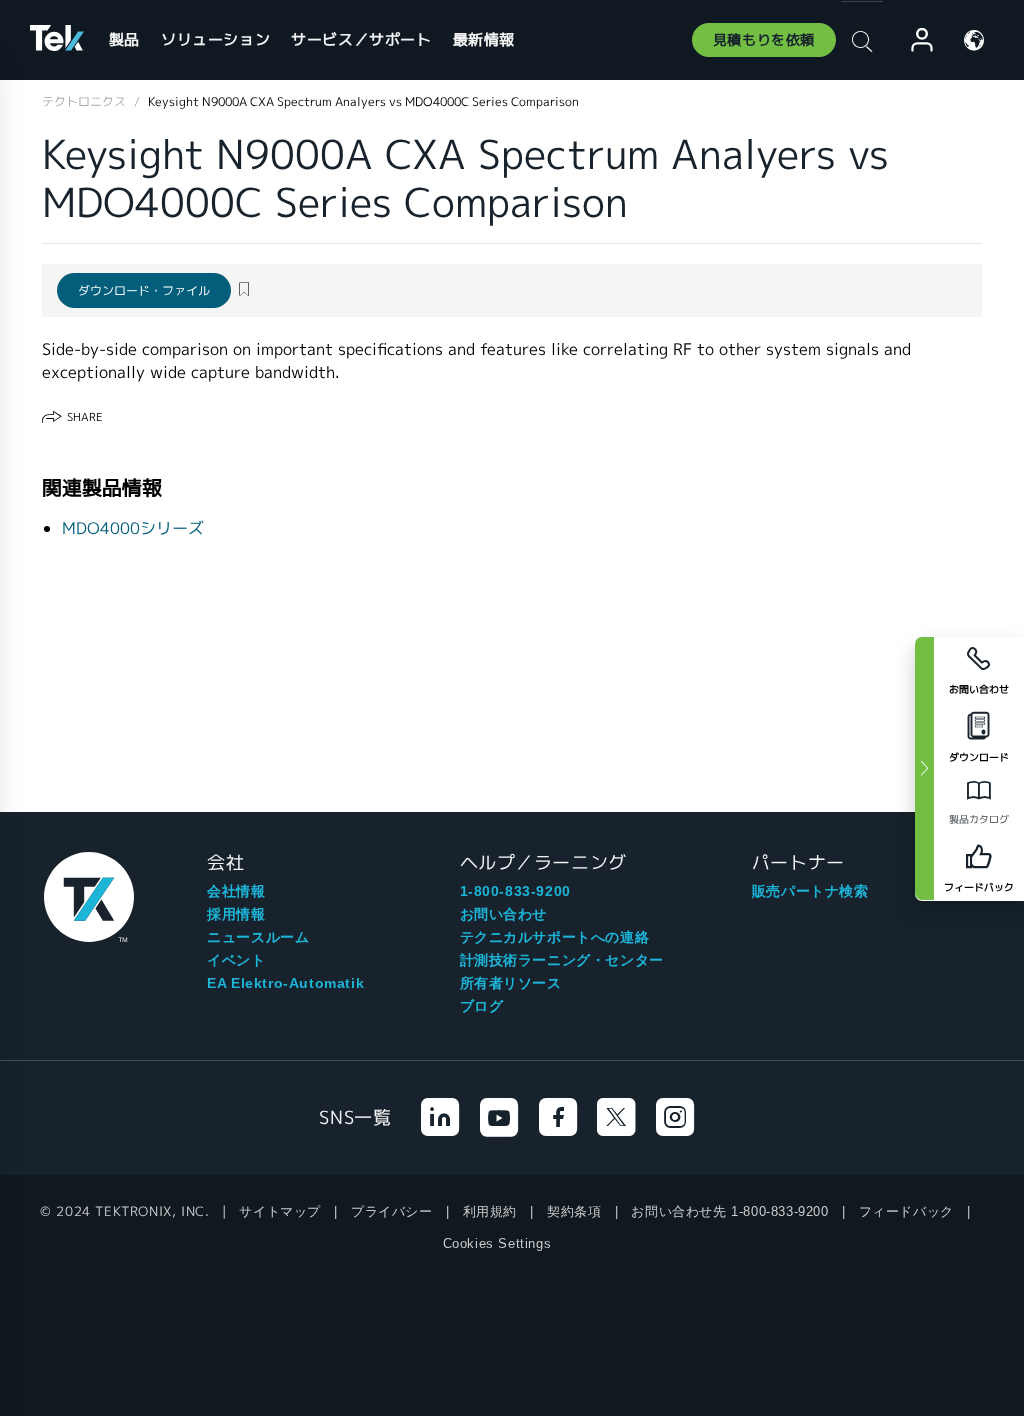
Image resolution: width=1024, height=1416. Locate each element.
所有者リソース (511, 983)
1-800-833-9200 (515, 891)
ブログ (482, 1006)
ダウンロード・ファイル (144, 290)
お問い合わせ (504, 914)
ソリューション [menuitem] (215, 39)
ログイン (913, 40)
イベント (236, 960)
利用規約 (490, 1211)
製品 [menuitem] (124, 39)
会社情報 (236, 891)
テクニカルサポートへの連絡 (555, 937)
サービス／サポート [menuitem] (361, 39)
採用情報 (236, 914)
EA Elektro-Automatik (285, 983)
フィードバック (906, 1211)
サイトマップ (280, 1211)
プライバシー (392, 1211)
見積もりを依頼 (764, 40)
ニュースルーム (258, 937)
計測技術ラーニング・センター (562, 960)
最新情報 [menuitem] (484, 39)
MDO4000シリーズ (133, 528)
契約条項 (574, 1211)
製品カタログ (979, 819)
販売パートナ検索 (810, 891)
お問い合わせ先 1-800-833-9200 (729, 1211)
